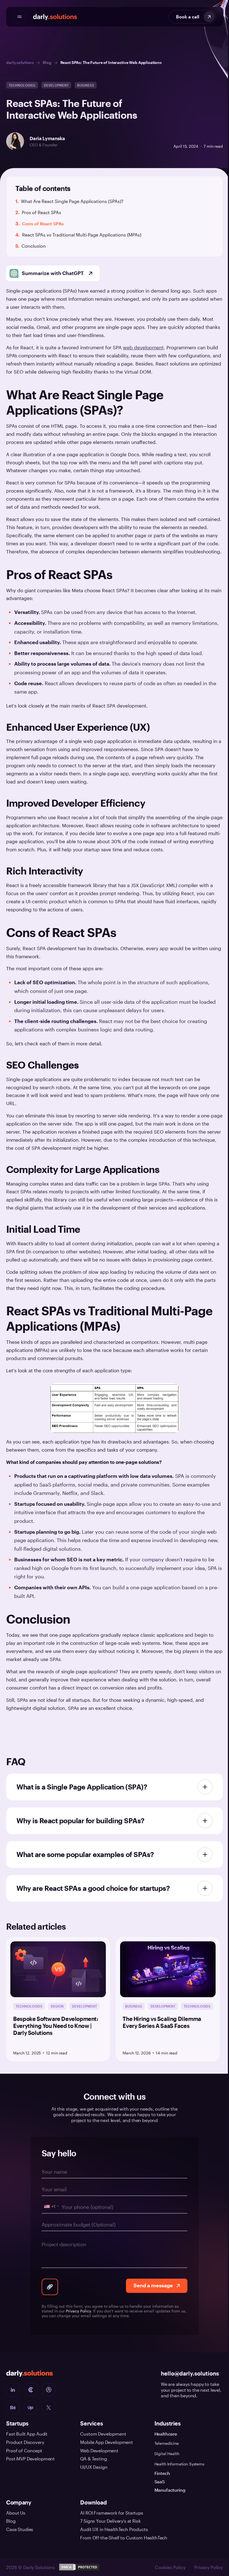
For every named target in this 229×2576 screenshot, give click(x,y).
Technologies (22, 85)
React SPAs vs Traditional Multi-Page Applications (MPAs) (82, 235)
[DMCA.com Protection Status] (79, 2573)
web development (143, 347)
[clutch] (31, 2397)
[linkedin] (13, 2397)
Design (57, 2013)
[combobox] (49, 2214)
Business (86, 85)
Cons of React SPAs (43, 224)
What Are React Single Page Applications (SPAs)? (73, 201)
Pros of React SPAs (41, 212)
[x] (49, 2415)
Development (56, 85)
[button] (112, 216)
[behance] (13, 2415)
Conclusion (34, 246)
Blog (47, 62)
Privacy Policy (76, 2318)
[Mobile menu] (20, 17)
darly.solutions (20, 62)
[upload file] (48, 2294)
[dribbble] (49, 2397)
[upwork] (31, 2415)
